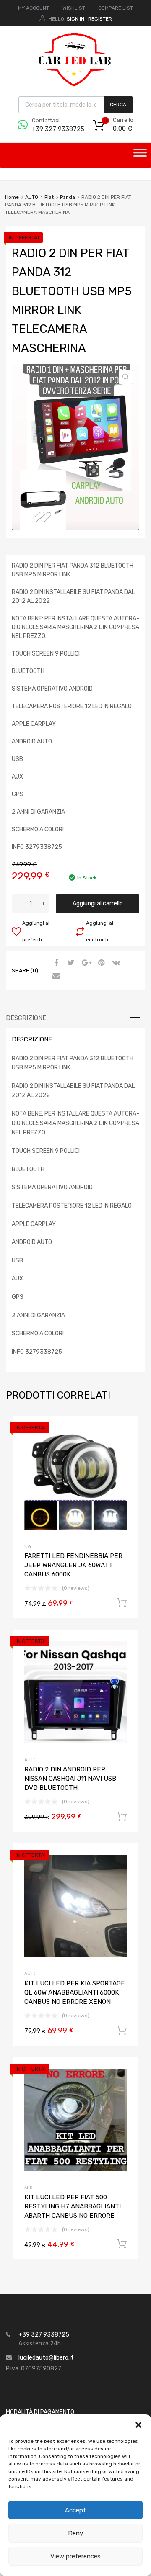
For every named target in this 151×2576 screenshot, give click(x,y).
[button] (138, 2425)
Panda (68, 197)
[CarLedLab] (75, 85)
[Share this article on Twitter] (70, 963)
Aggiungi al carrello (98, 904)
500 (29, 2188)
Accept (75, 2510)
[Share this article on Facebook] (55, 963)
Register (100, 19)
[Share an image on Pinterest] (100, 963)
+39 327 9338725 (52, 129)
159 (28, 1546)
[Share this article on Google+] (85, 963)
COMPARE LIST (116, 8)
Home (12, 197)
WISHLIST (74, 8)
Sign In (75, 19)
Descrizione (26, 1018)
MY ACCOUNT (34, 8)
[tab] (75, 1018)
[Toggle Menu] (140, 155)
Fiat (49, 197)
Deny (75, 2533)
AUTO (32, 197)
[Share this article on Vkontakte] (115, 963)
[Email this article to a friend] (55, 977)
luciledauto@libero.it (46, 2358)
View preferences (75, 2556)
